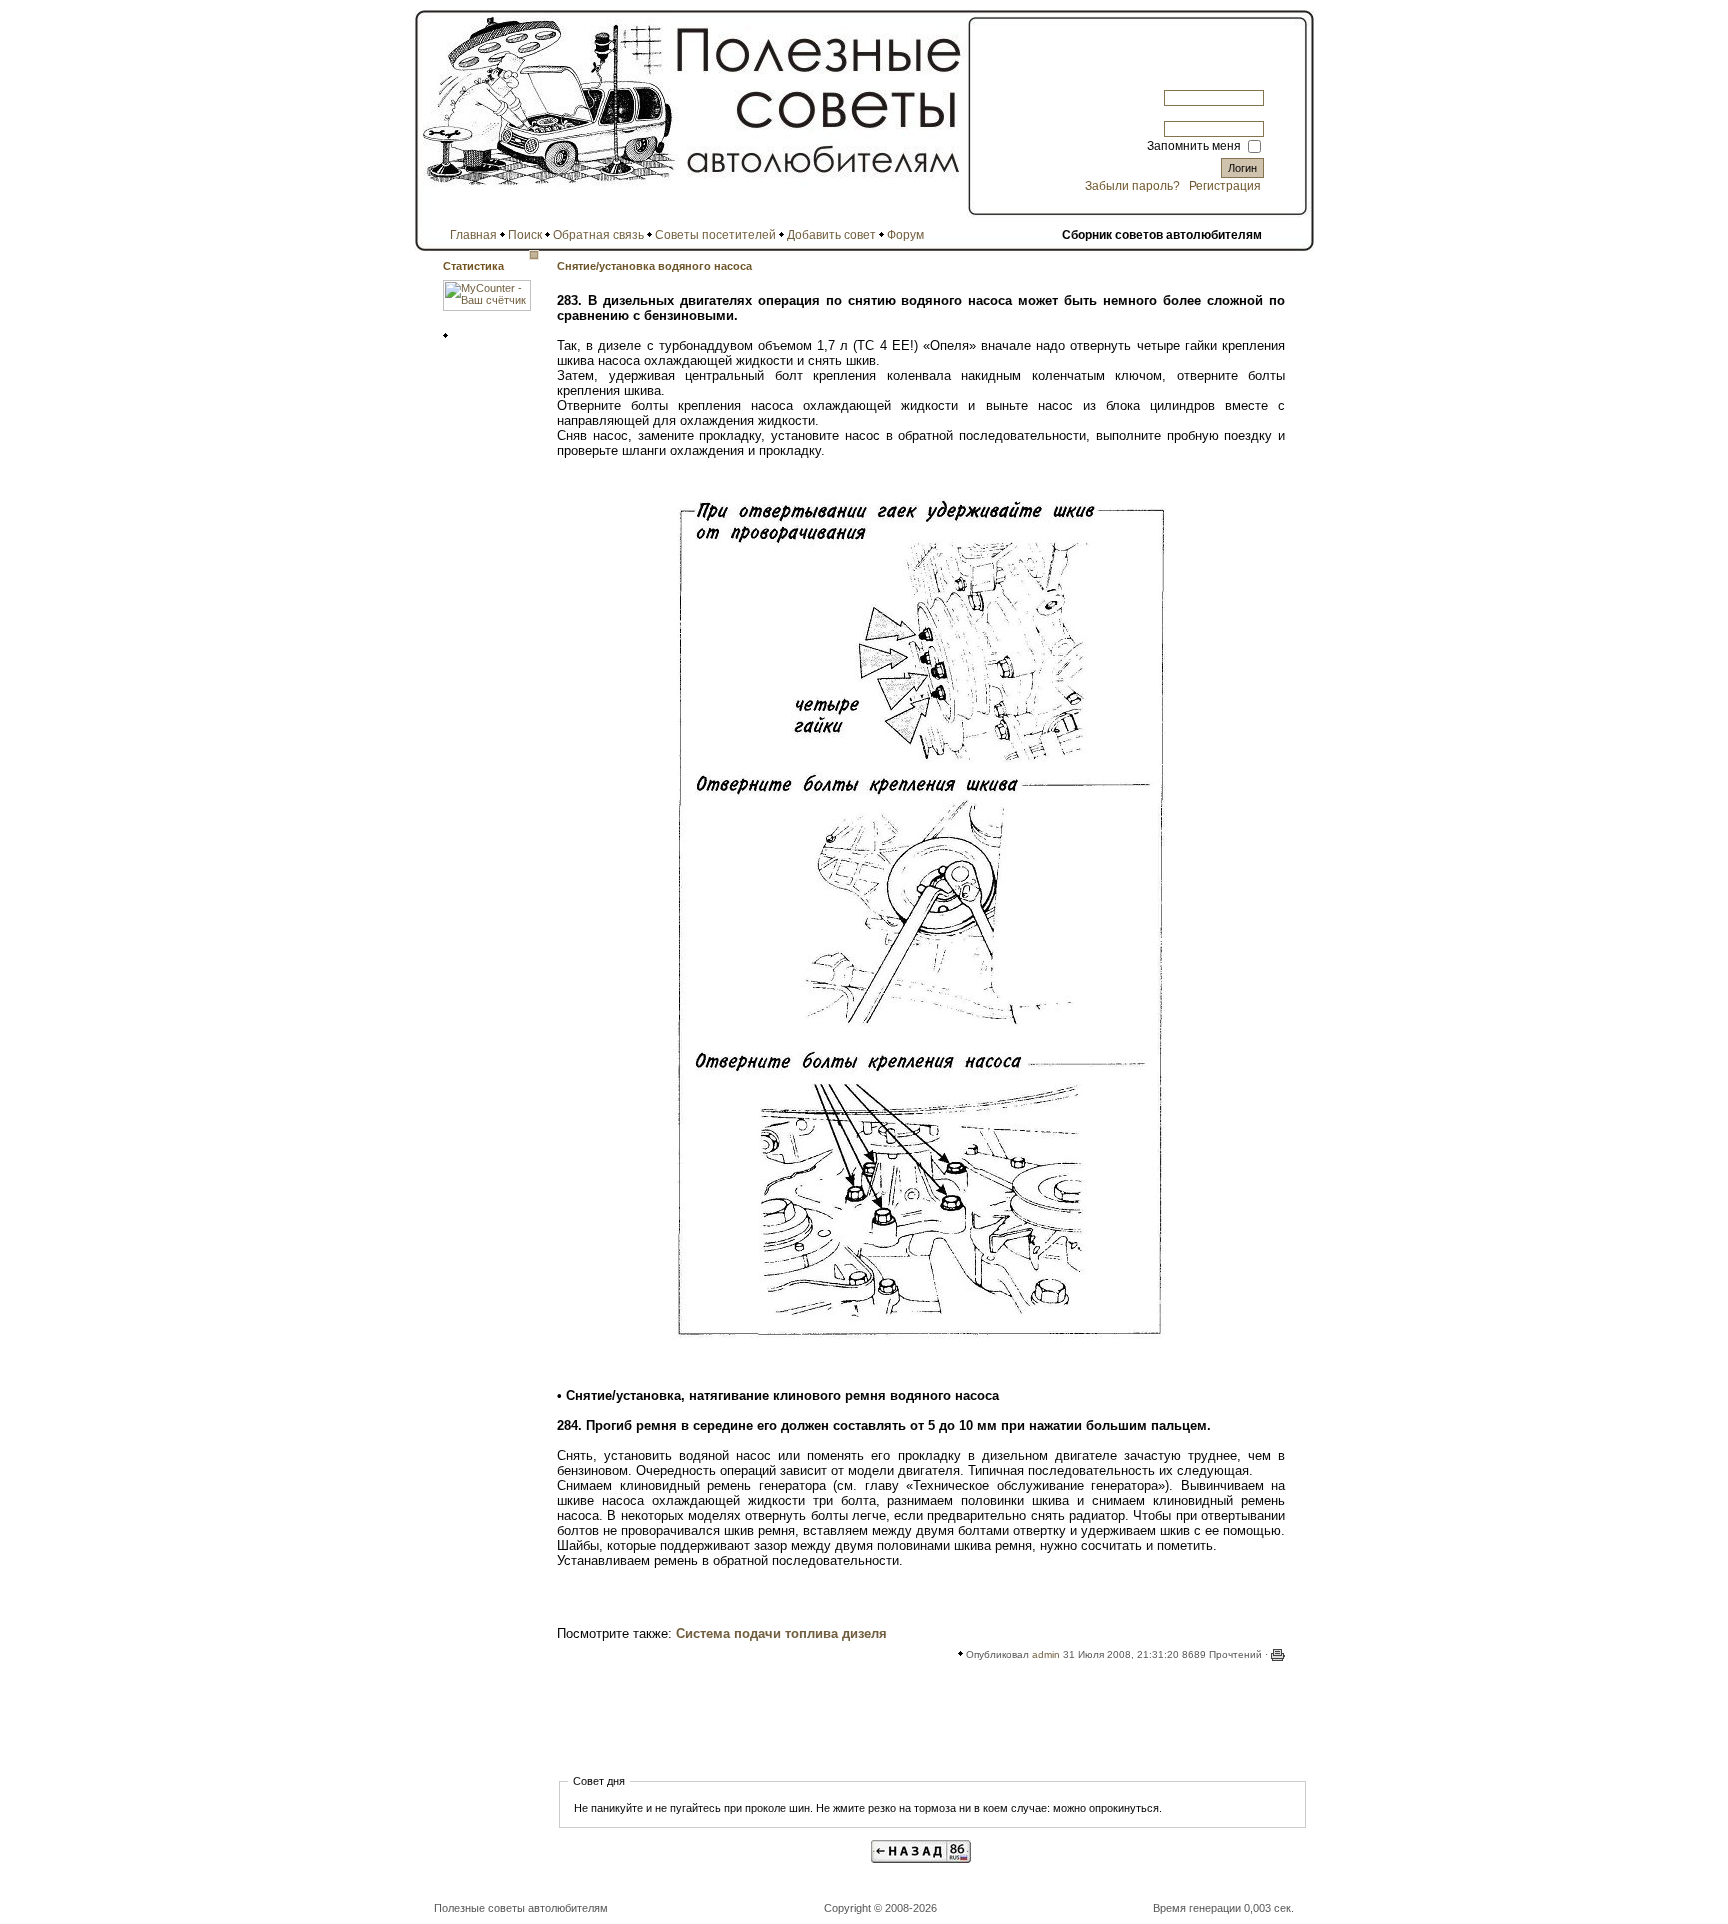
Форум (905, 235)
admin (1046, 1654)
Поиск (525, 235)
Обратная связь (598, 235)
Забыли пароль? (1132, 186)
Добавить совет (831, 235)
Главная (473, 235)
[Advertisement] (921, 1725)
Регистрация (1225, 186)
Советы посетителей (715, 235)
